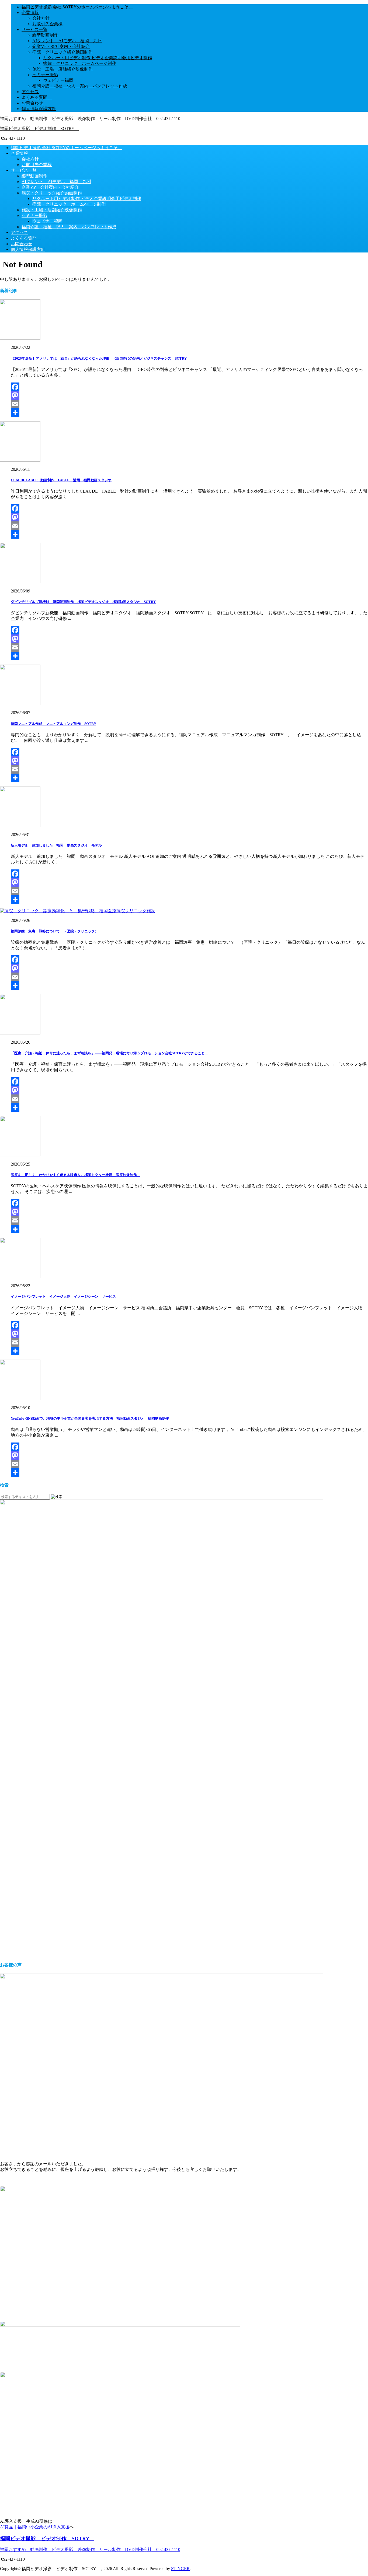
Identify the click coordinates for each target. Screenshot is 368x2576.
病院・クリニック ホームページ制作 (80, 63)
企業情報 (30, 13)
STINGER (180, 2569)
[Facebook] (189, 387)
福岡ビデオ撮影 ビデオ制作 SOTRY (39, 129)
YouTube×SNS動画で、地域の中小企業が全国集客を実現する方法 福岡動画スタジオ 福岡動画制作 (90, 1418)
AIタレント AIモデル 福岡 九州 (67, 41)
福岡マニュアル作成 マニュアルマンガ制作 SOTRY (53, 724)
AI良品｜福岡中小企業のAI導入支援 (35, 2527)
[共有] (189, 413)
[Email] (189, 404)
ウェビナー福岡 (58, 80)
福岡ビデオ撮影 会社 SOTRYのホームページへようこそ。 (77, 7)
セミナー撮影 (45, 75)
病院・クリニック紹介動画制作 (63, 52)
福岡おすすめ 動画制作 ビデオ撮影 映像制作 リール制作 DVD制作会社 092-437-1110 (90, 2549)
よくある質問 (37, 97)
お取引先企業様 (47, 24)
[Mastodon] (189, 395)
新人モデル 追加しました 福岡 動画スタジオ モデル (56, 845)
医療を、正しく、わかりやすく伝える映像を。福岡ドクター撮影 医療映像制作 (76, 1175)
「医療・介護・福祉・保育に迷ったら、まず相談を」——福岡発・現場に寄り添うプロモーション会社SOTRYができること (110, 1053)
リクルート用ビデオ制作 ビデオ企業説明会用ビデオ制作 (98, 58)
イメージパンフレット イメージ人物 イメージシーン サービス (63, 1296)
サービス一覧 (34, 29)
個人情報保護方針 (39, 109)
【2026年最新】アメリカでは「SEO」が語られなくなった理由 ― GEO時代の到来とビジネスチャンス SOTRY (99, 358)
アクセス (30, 92)
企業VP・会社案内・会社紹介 (61, 46)
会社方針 (41, 18)
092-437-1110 (12, 138)
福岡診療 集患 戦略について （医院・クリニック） (55, 931)
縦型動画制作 (45, 35)
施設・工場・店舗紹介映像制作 (63, 69)
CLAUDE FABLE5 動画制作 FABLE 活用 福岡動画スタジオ (61, 480)
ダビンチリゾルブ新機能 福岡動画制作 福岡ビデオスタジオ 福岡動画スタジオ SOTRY (83, 602)
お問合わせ (32, 103)
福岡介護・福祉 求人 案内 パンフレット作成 (80, 86)
